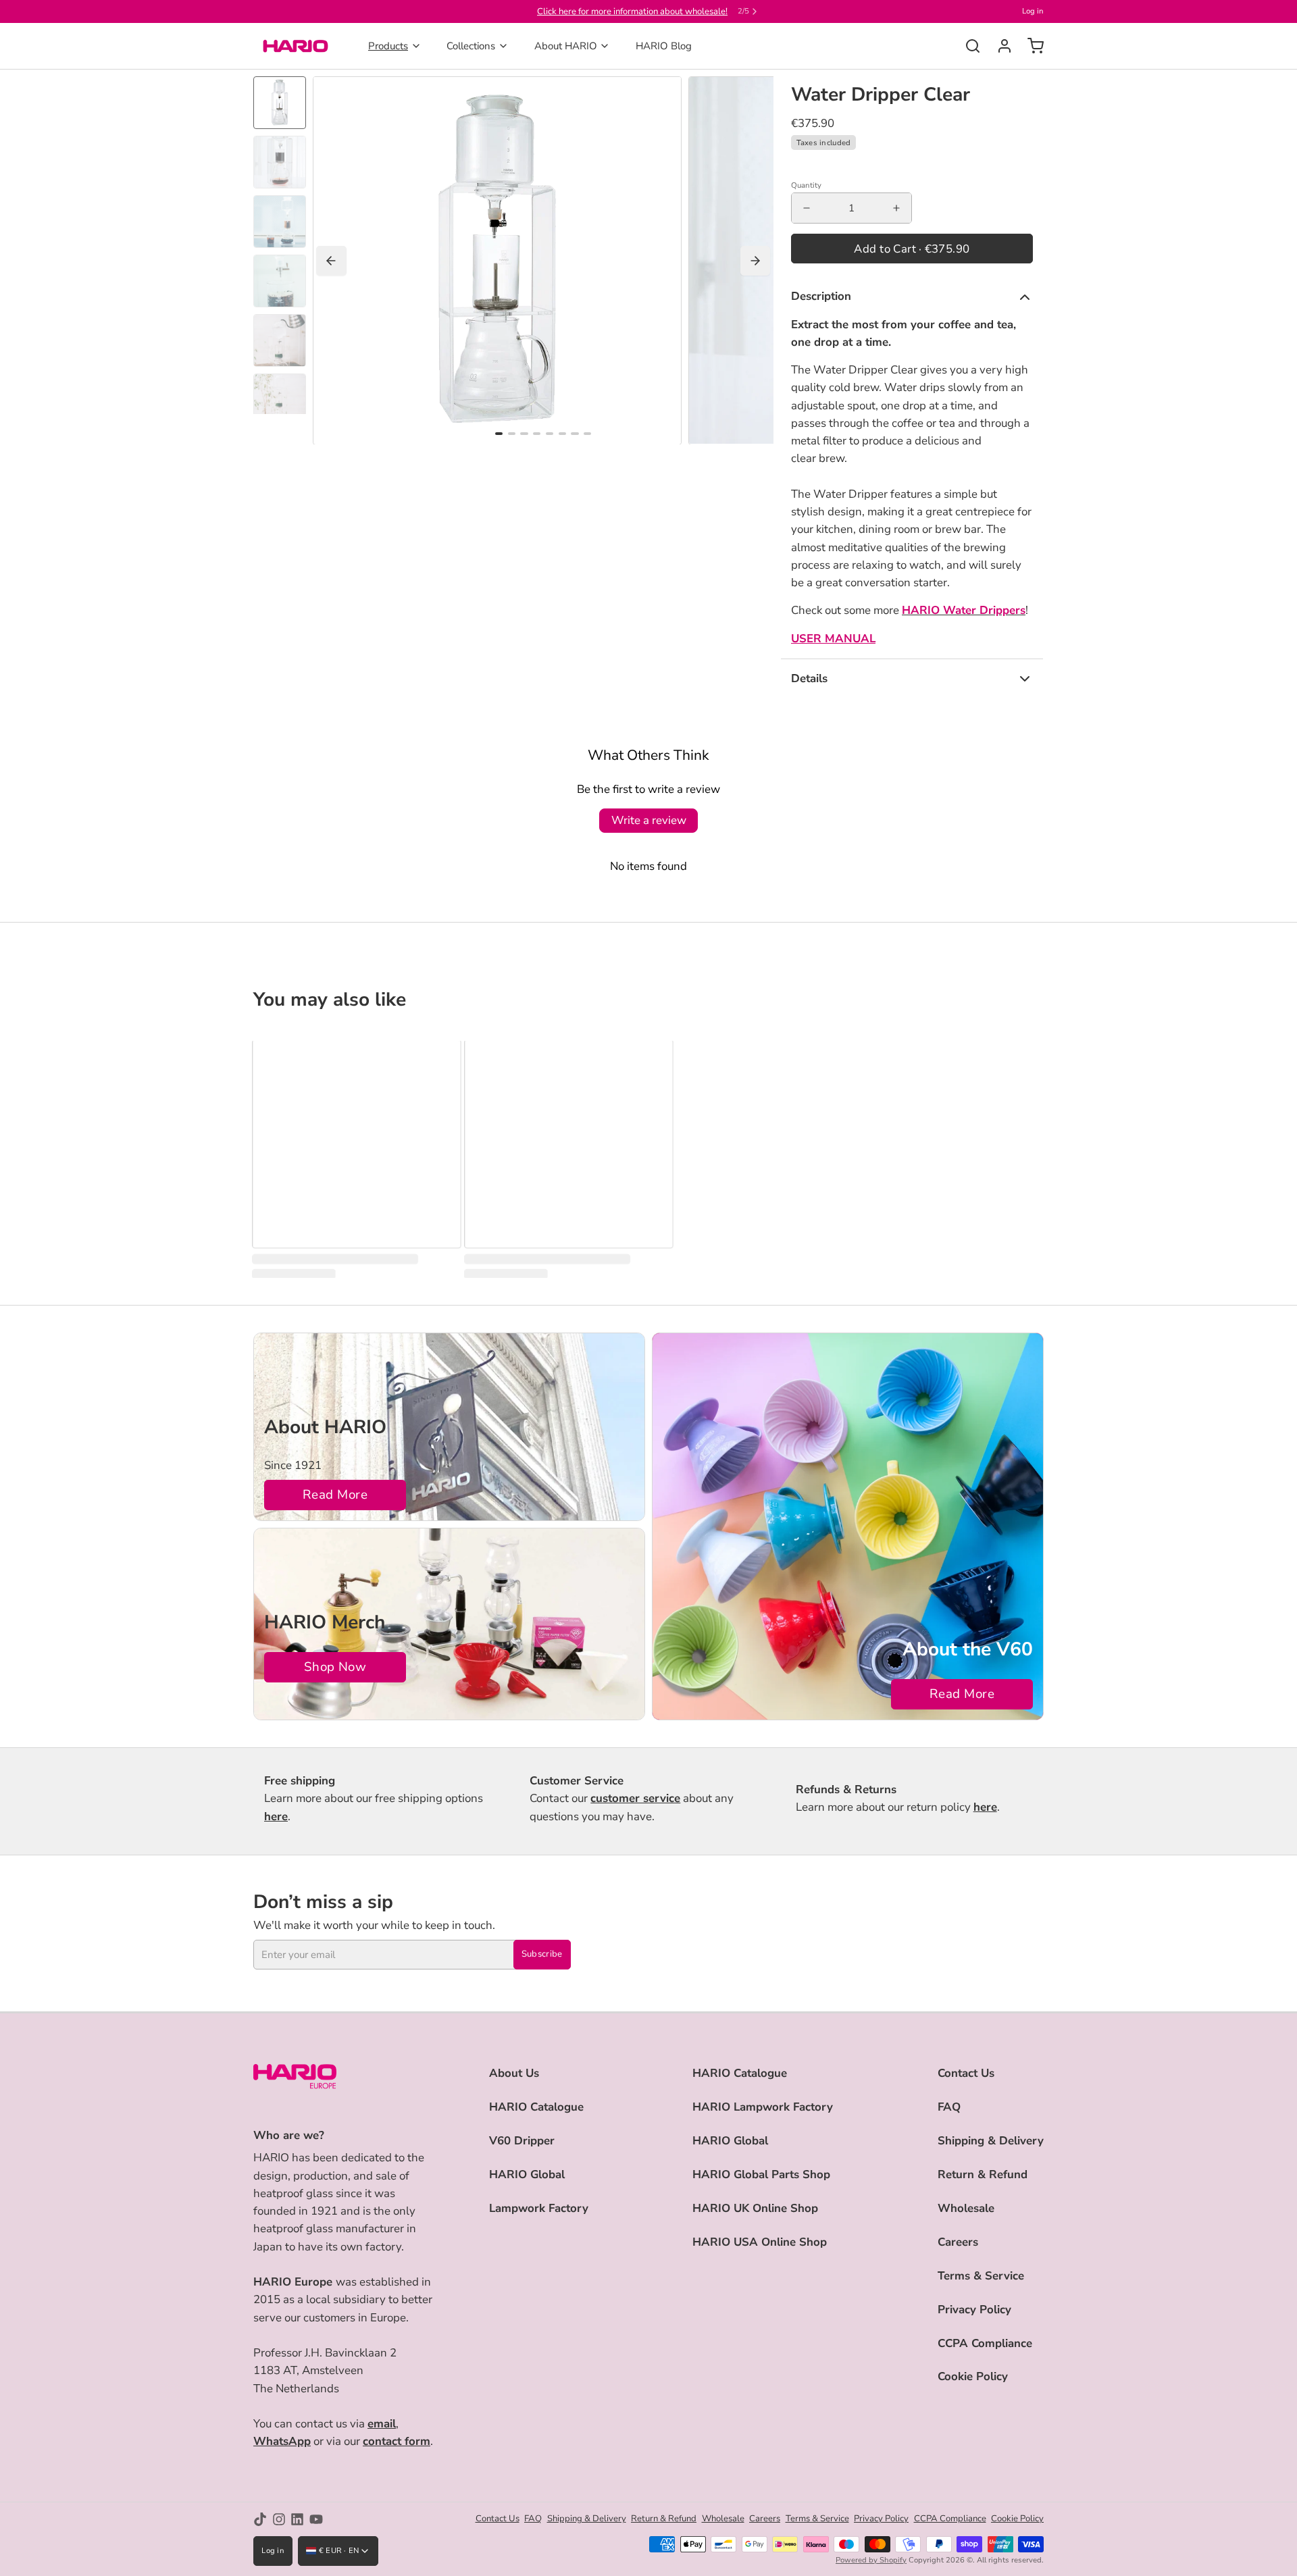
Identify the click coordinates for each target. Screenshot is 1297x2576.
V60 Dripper (522, 2141)
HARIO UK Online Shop (755, 2208)
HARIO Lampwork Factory (763, 2107)
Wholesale (966, 2208)
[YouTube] (316, 2519)
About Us (514, 2073)
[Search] (968, 46)
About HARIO (566, 46)
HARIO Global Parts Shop (761, 2174)
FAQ (949, 2107)
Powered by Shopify (871, 2560)
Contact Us (966, 2073)
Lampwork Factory (539, 2208)
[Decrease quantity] (807, 208)
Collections (471, 46)
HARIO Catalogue (536, 2107)
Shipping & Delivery (991, 2141)
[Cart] (1031, 46)
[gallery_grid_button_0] (499, 434)
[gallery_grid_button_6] (575, 434)
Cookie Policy (973, 2376)
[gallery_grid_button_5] (562, 434)
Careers (958, 2242)
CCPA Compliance (985, 2343)
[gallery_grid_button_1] (512, 434)
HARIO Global (527, 2174)
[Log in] (999, 46)
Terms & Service (981, 2276)
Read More (335, 1495)
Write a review (649, 820)
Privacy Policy (974, 2310)
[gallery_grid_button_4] (550, 434)
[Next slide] (756, 261)
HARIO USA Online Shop (760, 2242)
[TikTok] (260, 2519)
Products (388, 46)
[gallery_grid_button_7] (587, 434)
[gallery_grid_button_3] (537, 434)
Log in (1033, 11)
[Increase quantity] (896, 208)
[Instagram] (279, 2519)
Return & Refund (983, 2174)
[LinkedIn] (297, 2519)
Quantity (806, 185)
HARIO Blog (664, 46)
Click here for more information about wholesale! (632, 11)
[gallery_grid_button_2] (524, 434)
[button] (912, 249)
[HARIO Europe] (296, 46)
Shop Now (335, 1667)
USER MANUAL (833, 639)
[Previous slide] (331, 261)
